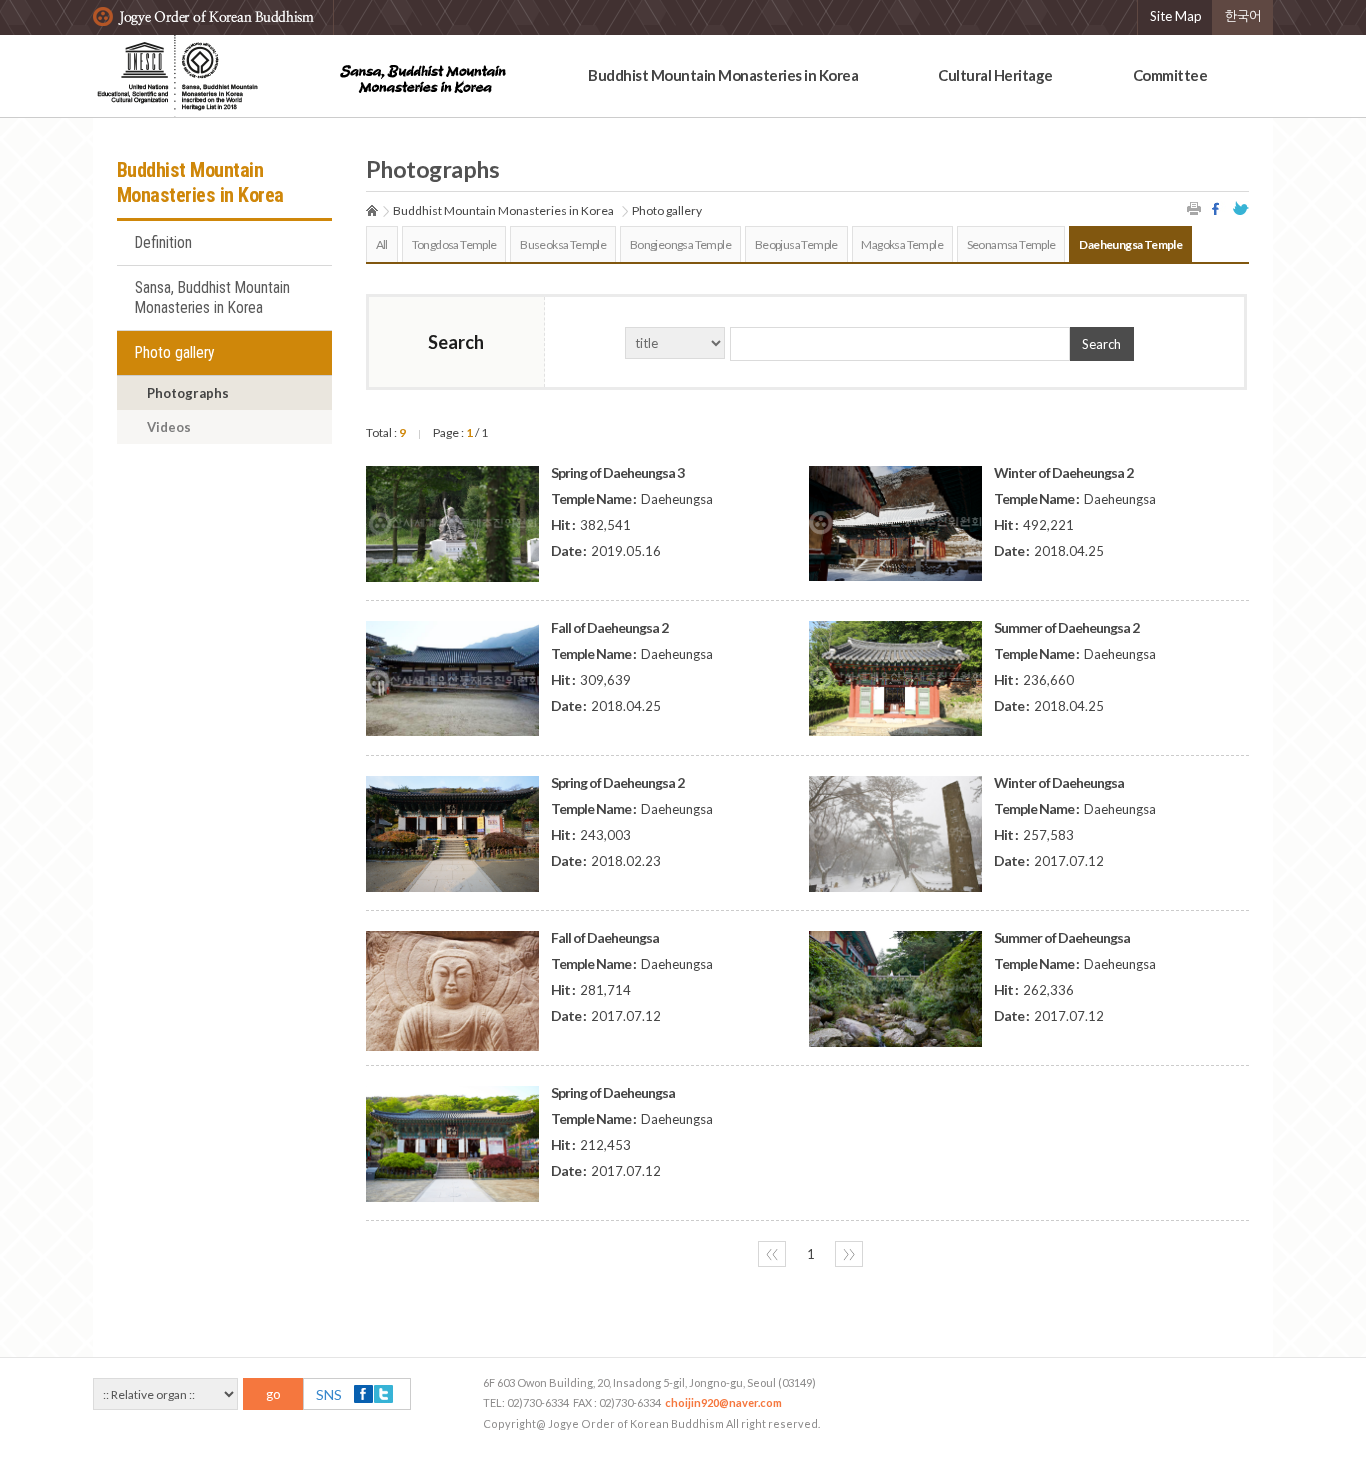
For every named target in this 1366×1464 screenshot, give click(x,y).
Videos (169, 427)
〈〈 (772, 1254)
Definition (163, 243)
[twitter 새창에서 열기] (1241, 208)
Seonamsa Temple (1011, 244)
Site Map (1176, 16)
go (273, 1394)
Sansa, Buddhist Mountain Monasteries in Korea (212, 298)
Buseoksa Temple (563, 244)
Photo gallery (175, 353)
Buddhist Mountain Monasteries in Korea (723, 75)
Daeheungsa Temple (1130, 244)
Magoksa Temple (902, 244)
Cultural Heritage (995, 75)
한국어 (1243, 16)
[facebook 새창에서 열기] (1218, 208)
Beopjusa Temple (796, 244)
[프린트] (1195, 208)
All (382, 244)
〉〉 (849, 1254)
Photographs (188, 393)
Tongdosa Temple (454, 244)
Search (1101, 344)
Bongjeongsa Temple (680, 244)
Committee (1170, 75)
